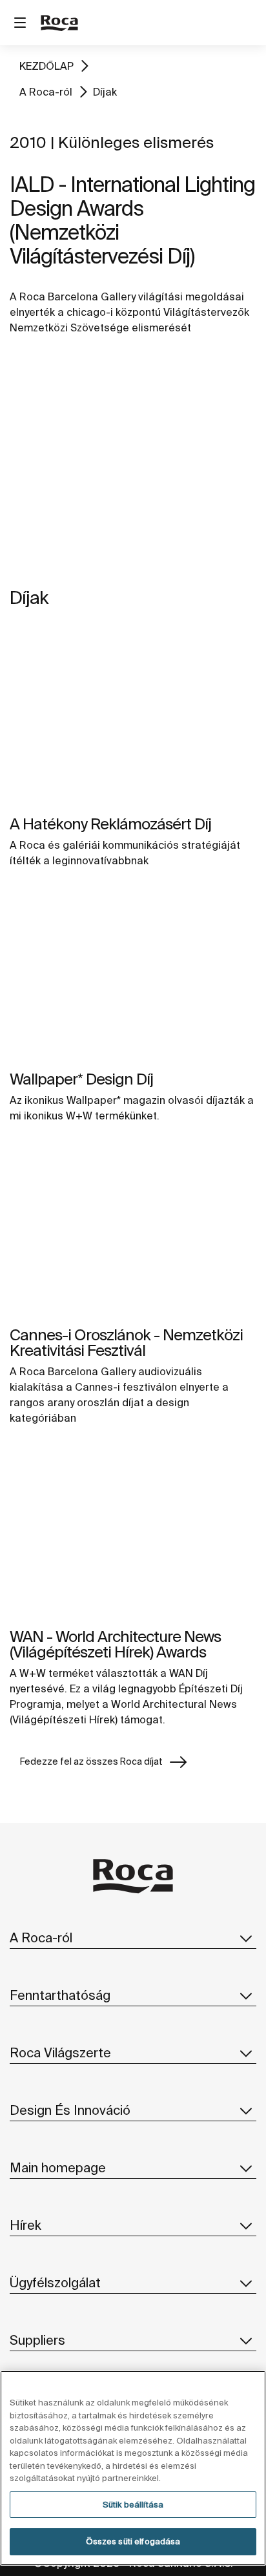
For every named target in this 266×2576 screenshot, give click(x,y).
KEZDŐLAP (46, 66)
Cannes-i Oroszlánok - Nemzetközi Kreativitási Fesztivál (126, 1343)
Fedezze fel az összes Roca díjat (91, 1761)
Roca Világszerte (60, 2052)
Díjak (105, 92)
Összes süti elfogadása (133, 2541)
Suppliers (37, 2340)
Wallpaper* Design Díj (81, 1079)
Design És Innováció (70, 2110)
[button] (246, 1938)
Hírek (26, 2225)
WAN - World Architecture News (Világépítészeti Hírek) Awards (115, 1644)
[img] (133, 720)
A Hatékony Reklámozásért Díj (110, 824)
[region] (133, 2468)
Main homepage (58, 2167)
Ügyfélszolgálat (55, 2282)
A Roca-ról (46, 92)
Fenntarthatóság (60, 1995)
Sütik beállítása (133, 2505)
